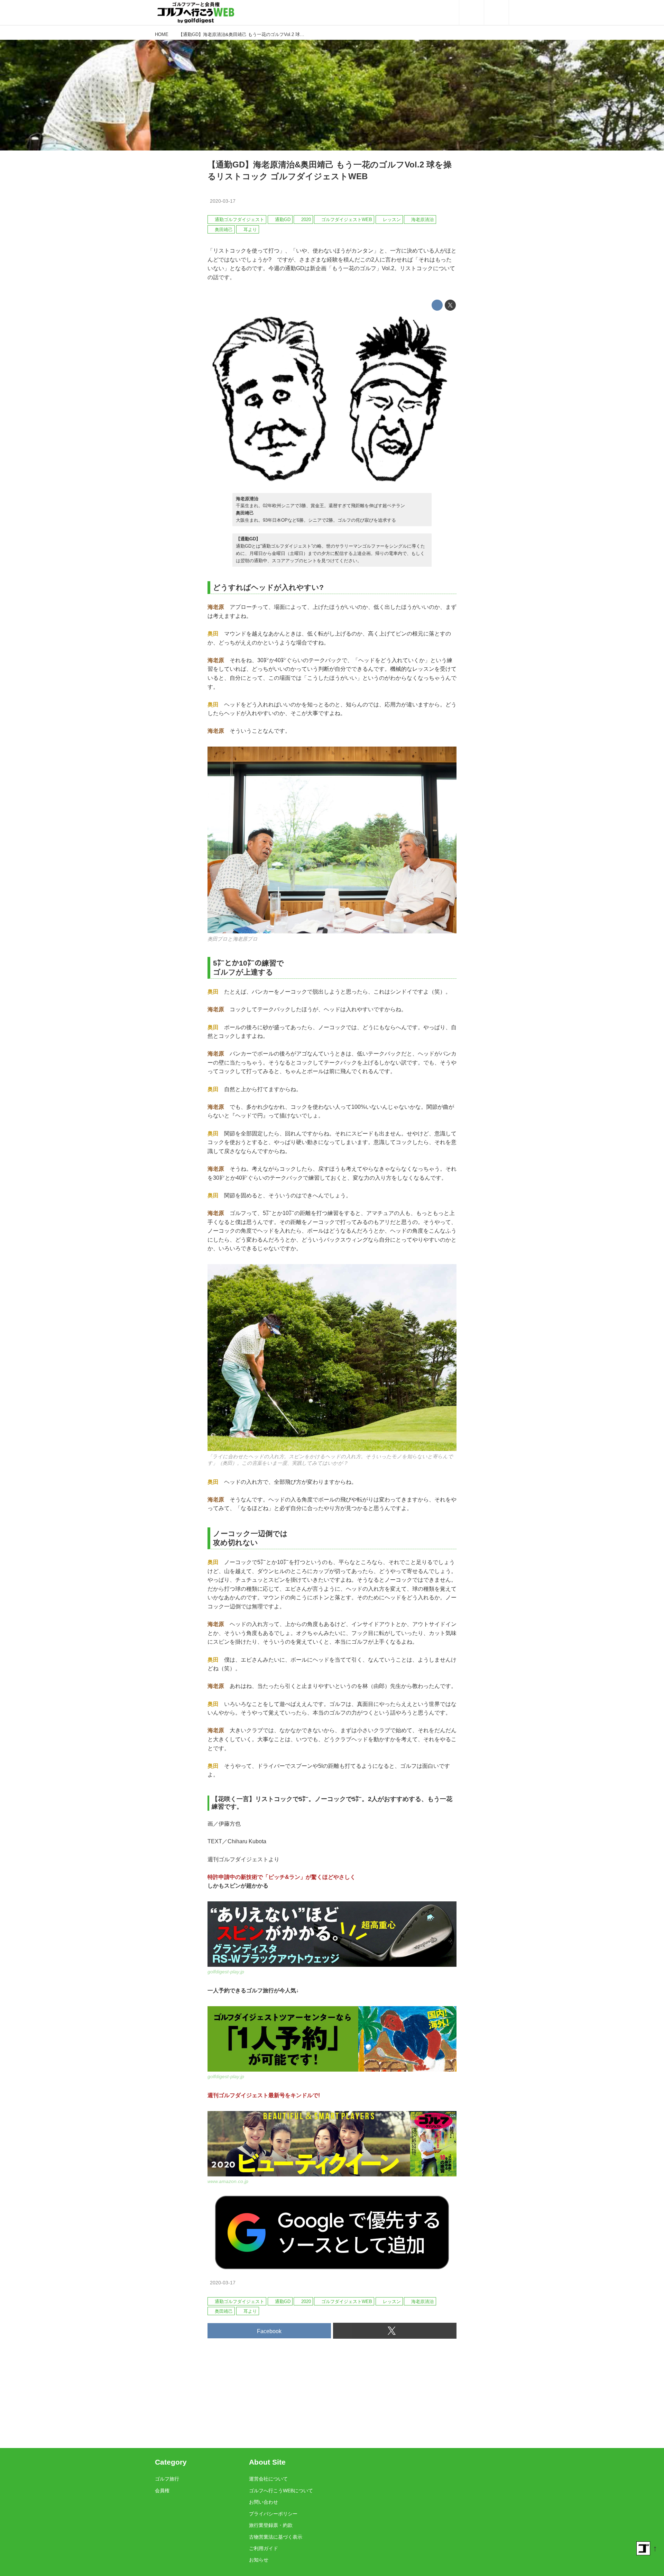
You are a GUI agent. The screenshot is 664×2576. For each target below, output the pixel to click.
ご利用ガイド (264, 2548)
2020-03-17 (223, 201)
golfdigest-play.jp (226, 1972)
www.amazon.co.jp (228, 2181)
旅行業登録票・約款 (271, 2525)
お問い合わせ (264, 2502)
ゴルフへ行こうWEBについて (281, 2491)
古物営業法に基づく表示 (276, 2537)
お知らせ (259, 2560)
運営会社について (268, 2479)
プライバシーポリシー (273, 2514)
